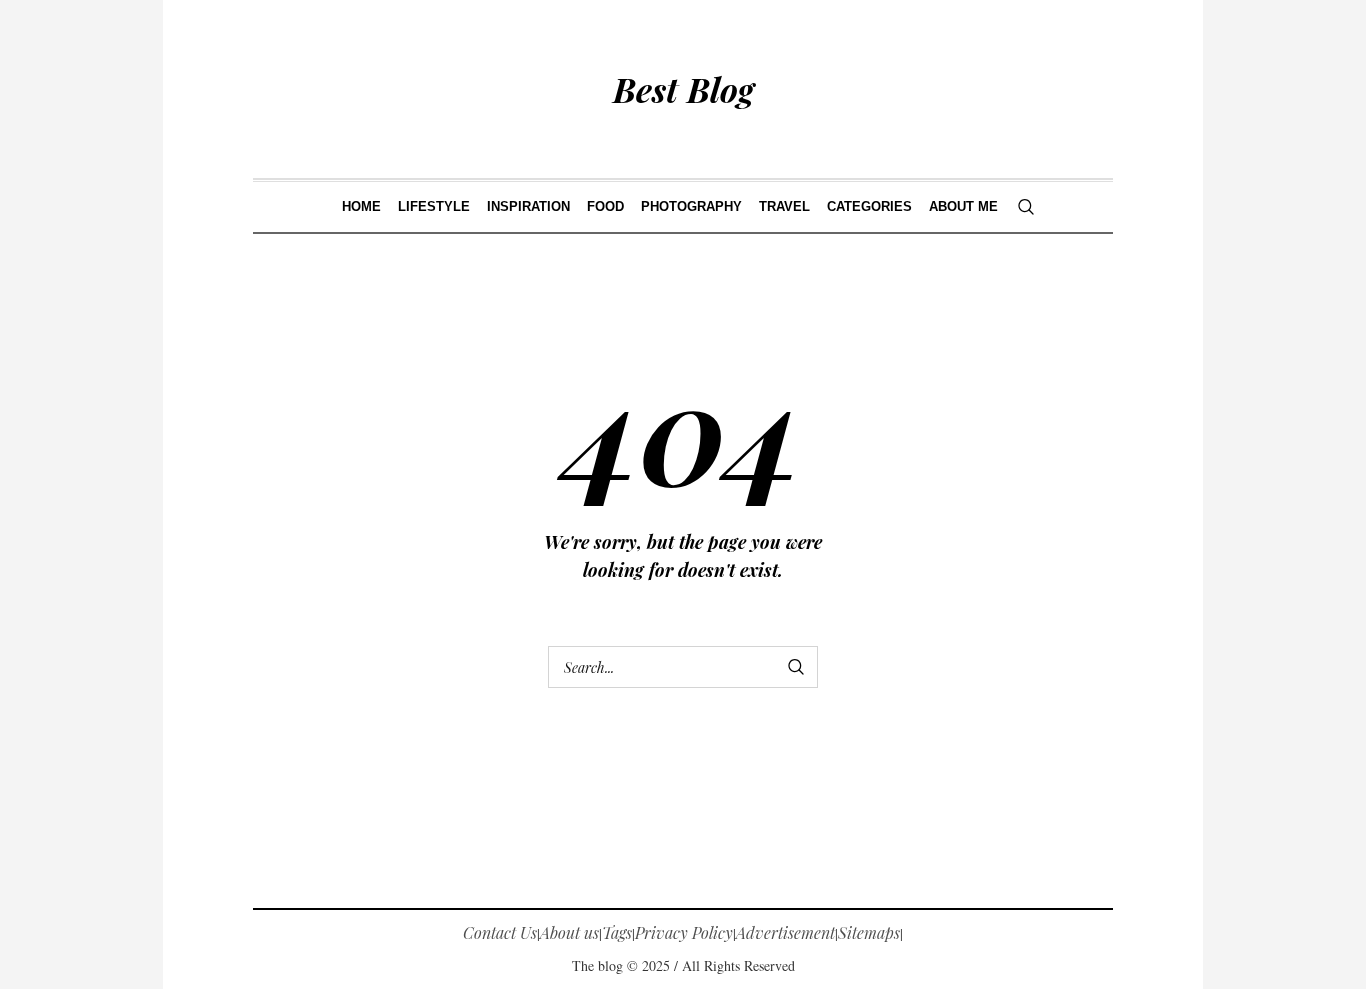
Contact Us (500, 932)
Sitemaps (869, 932)
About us (569, 932)
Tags (617, 932)
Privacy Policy (684, 932)
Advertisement (785, 932)
